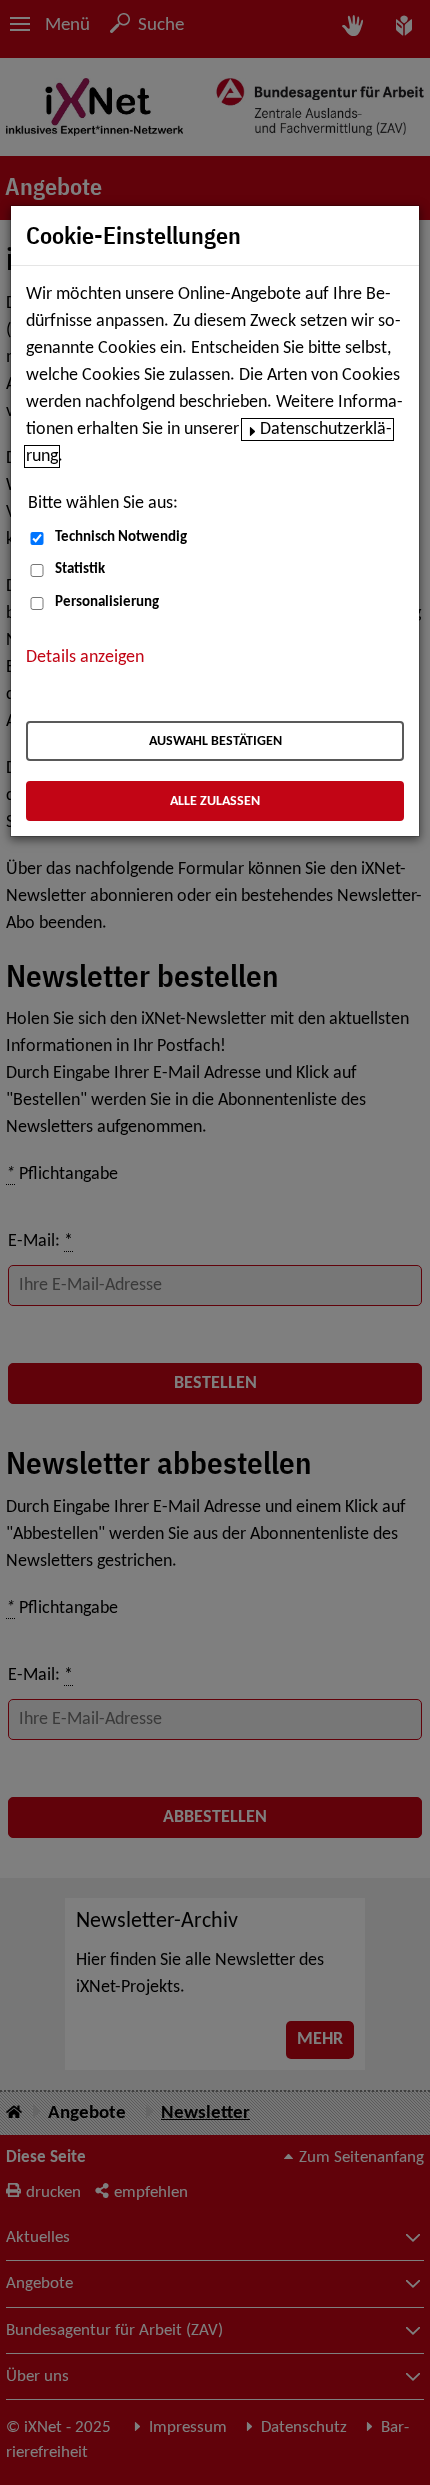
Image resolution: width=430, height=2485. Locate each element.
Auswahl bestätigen (215, 741)
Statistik (80, 569)
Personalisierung (107, 602)
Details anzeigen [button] (85, 657)
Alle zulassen (215, 801)
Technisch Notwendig (121, 537)
